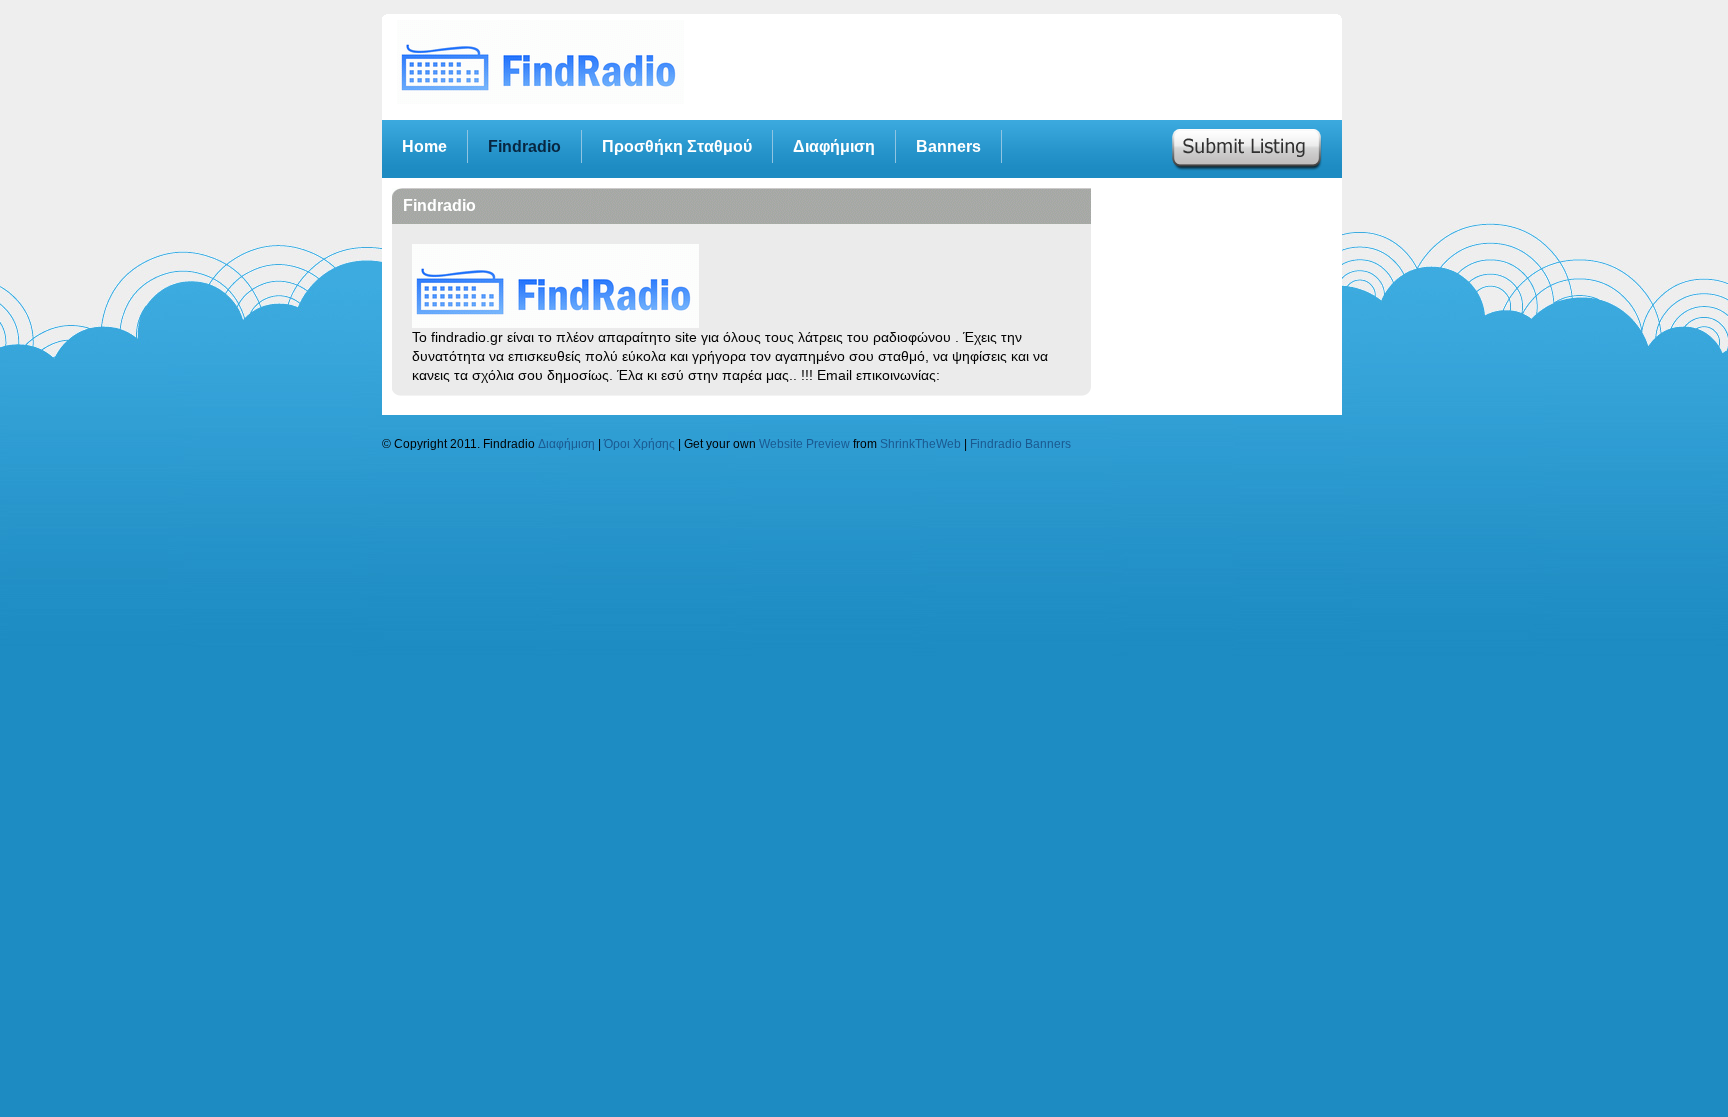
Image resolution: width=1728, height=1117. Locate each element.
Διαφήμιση (566, 443)
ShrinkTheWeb (920, 443)
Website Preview (804, 443)
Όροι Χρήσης (639, 443)
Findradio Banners (1020, 443)
